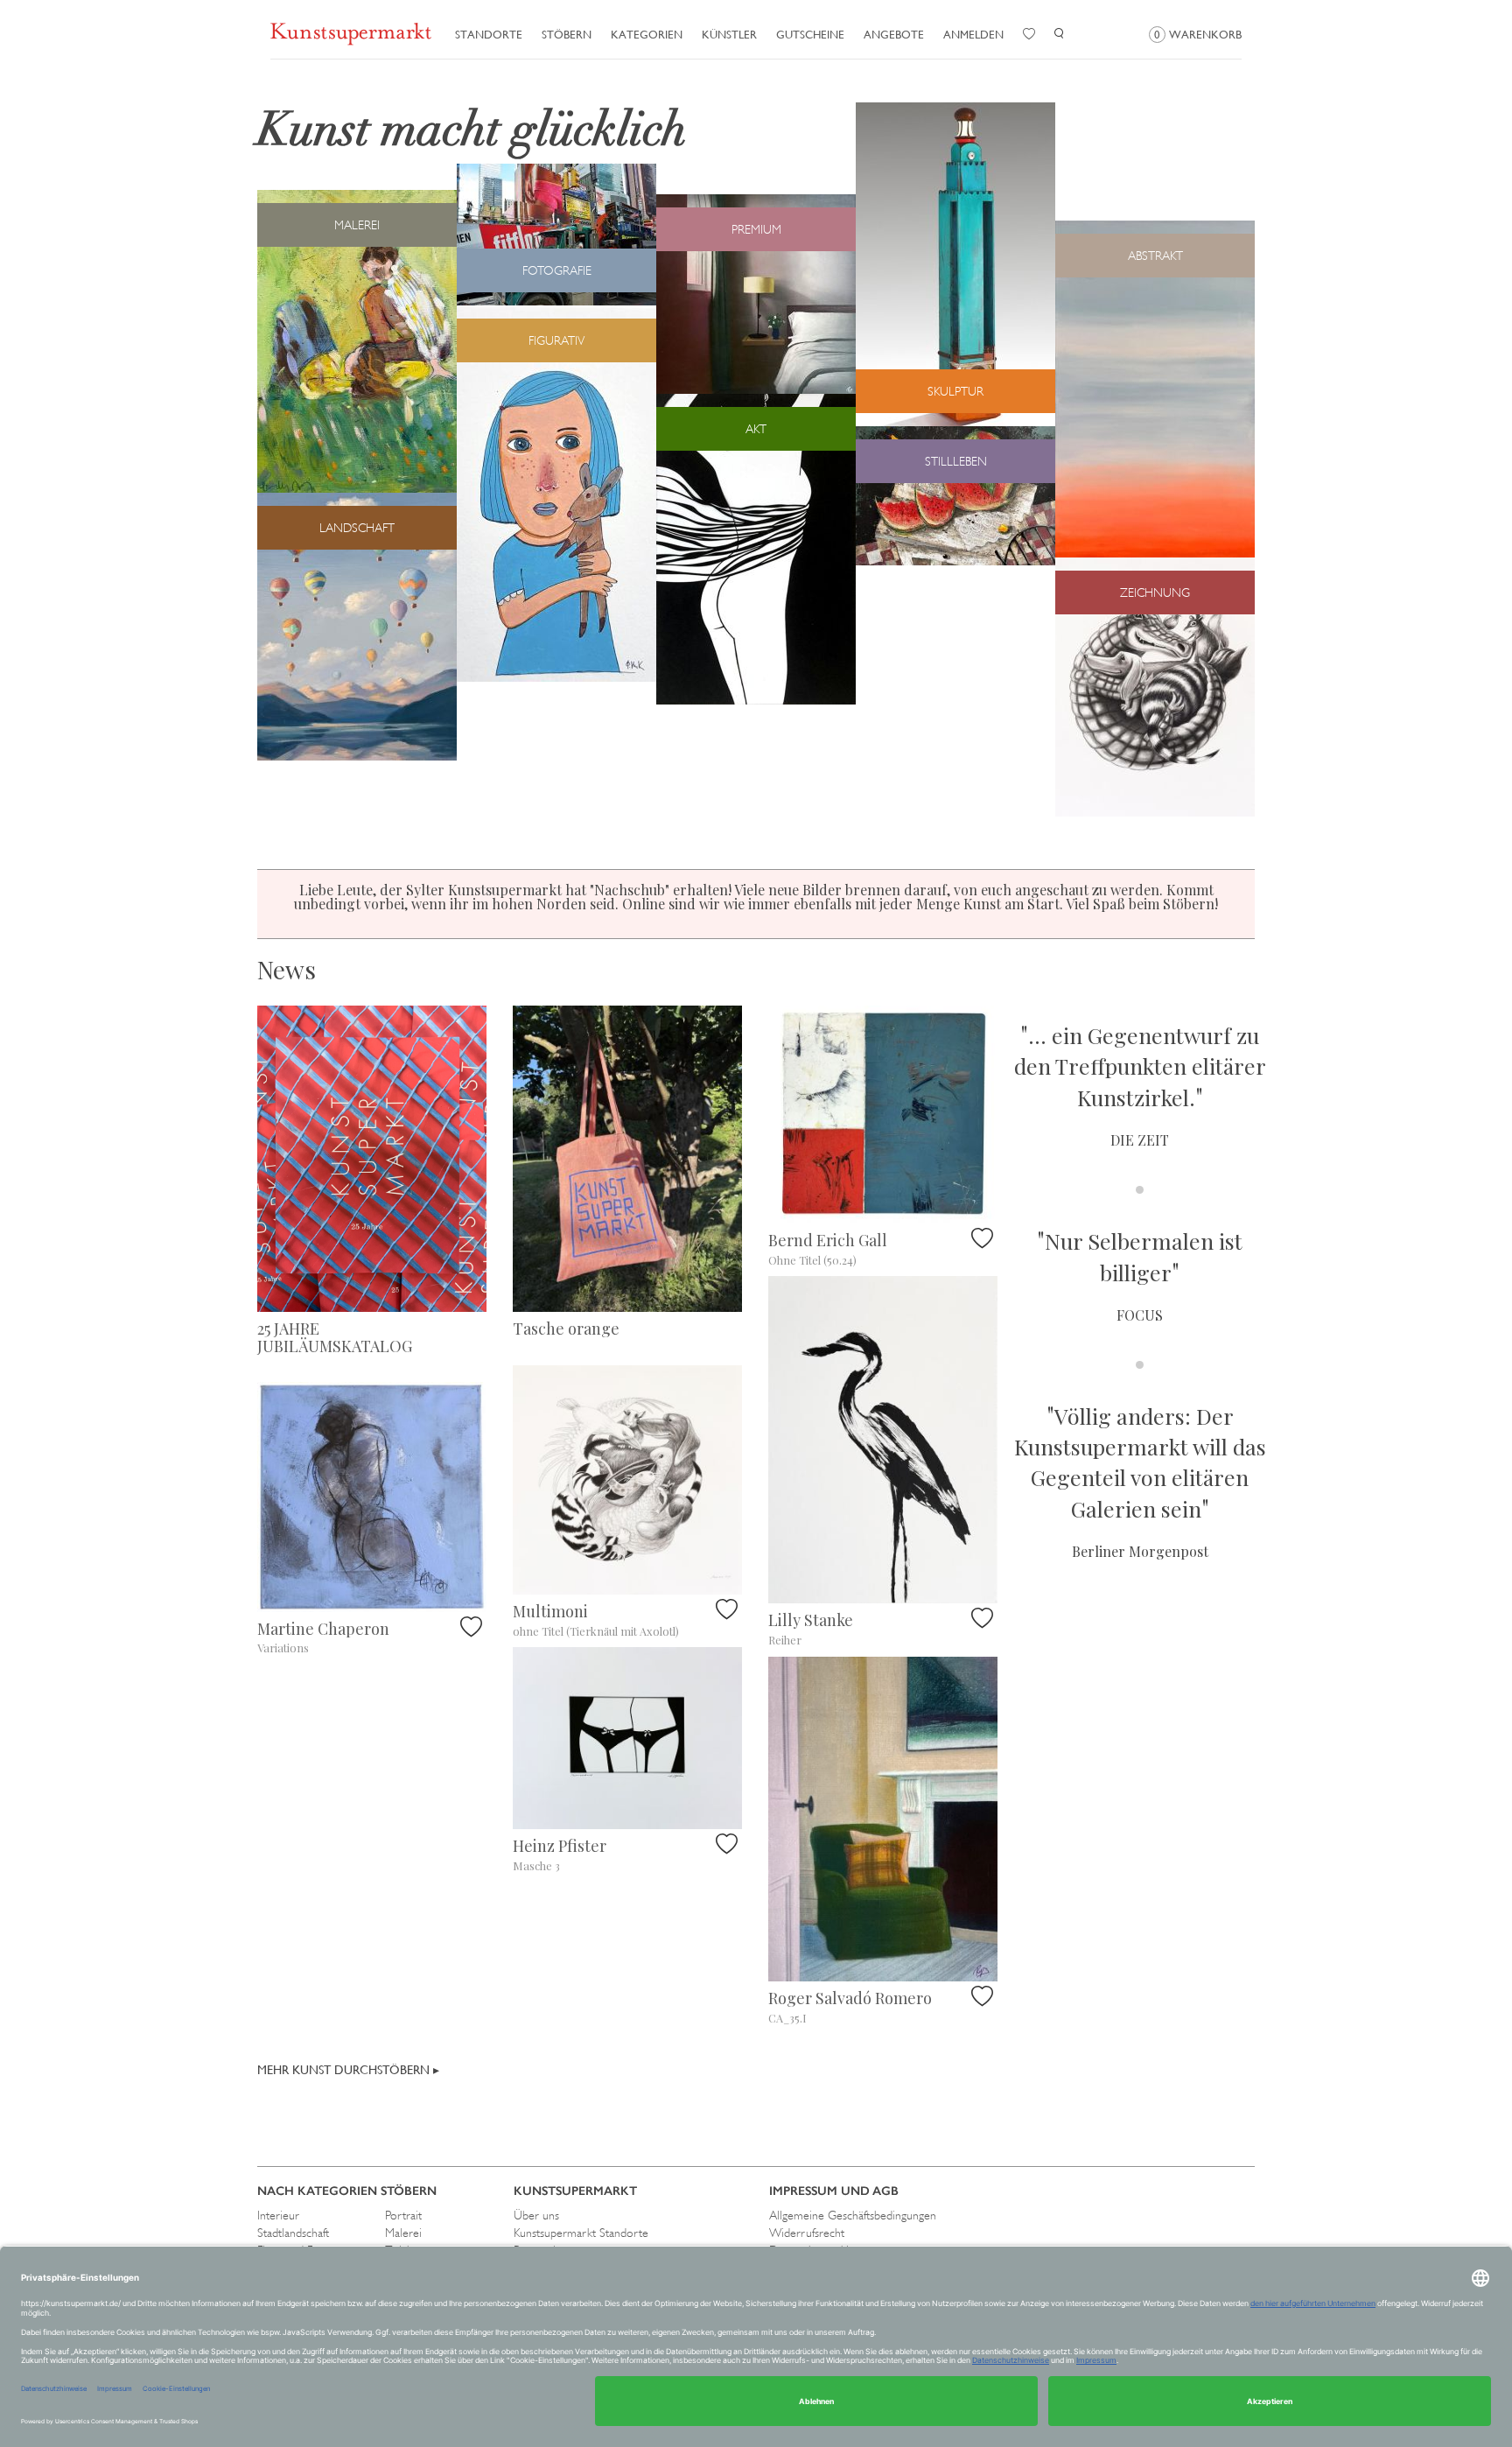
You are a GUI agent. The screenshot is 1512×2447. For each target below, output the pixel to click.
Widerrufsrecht (807, 2233)
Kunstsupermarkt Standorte (581, 2233)
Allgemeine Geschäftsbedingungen (853, 2215)
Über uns (536, 2215)
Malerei (403, 2233)
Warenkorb (1198, 35)
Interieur (278, 2215)
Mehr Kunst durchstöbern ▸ (348, 2070)
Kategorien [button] (647, 35)
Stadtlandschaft (293, 2233)
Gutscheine (810, 35)
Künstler (729, 35)
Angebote (894, 35)
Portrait (403, 2215)
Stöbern (567, 35)
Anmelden (973, 35)
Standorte (489, 35)
